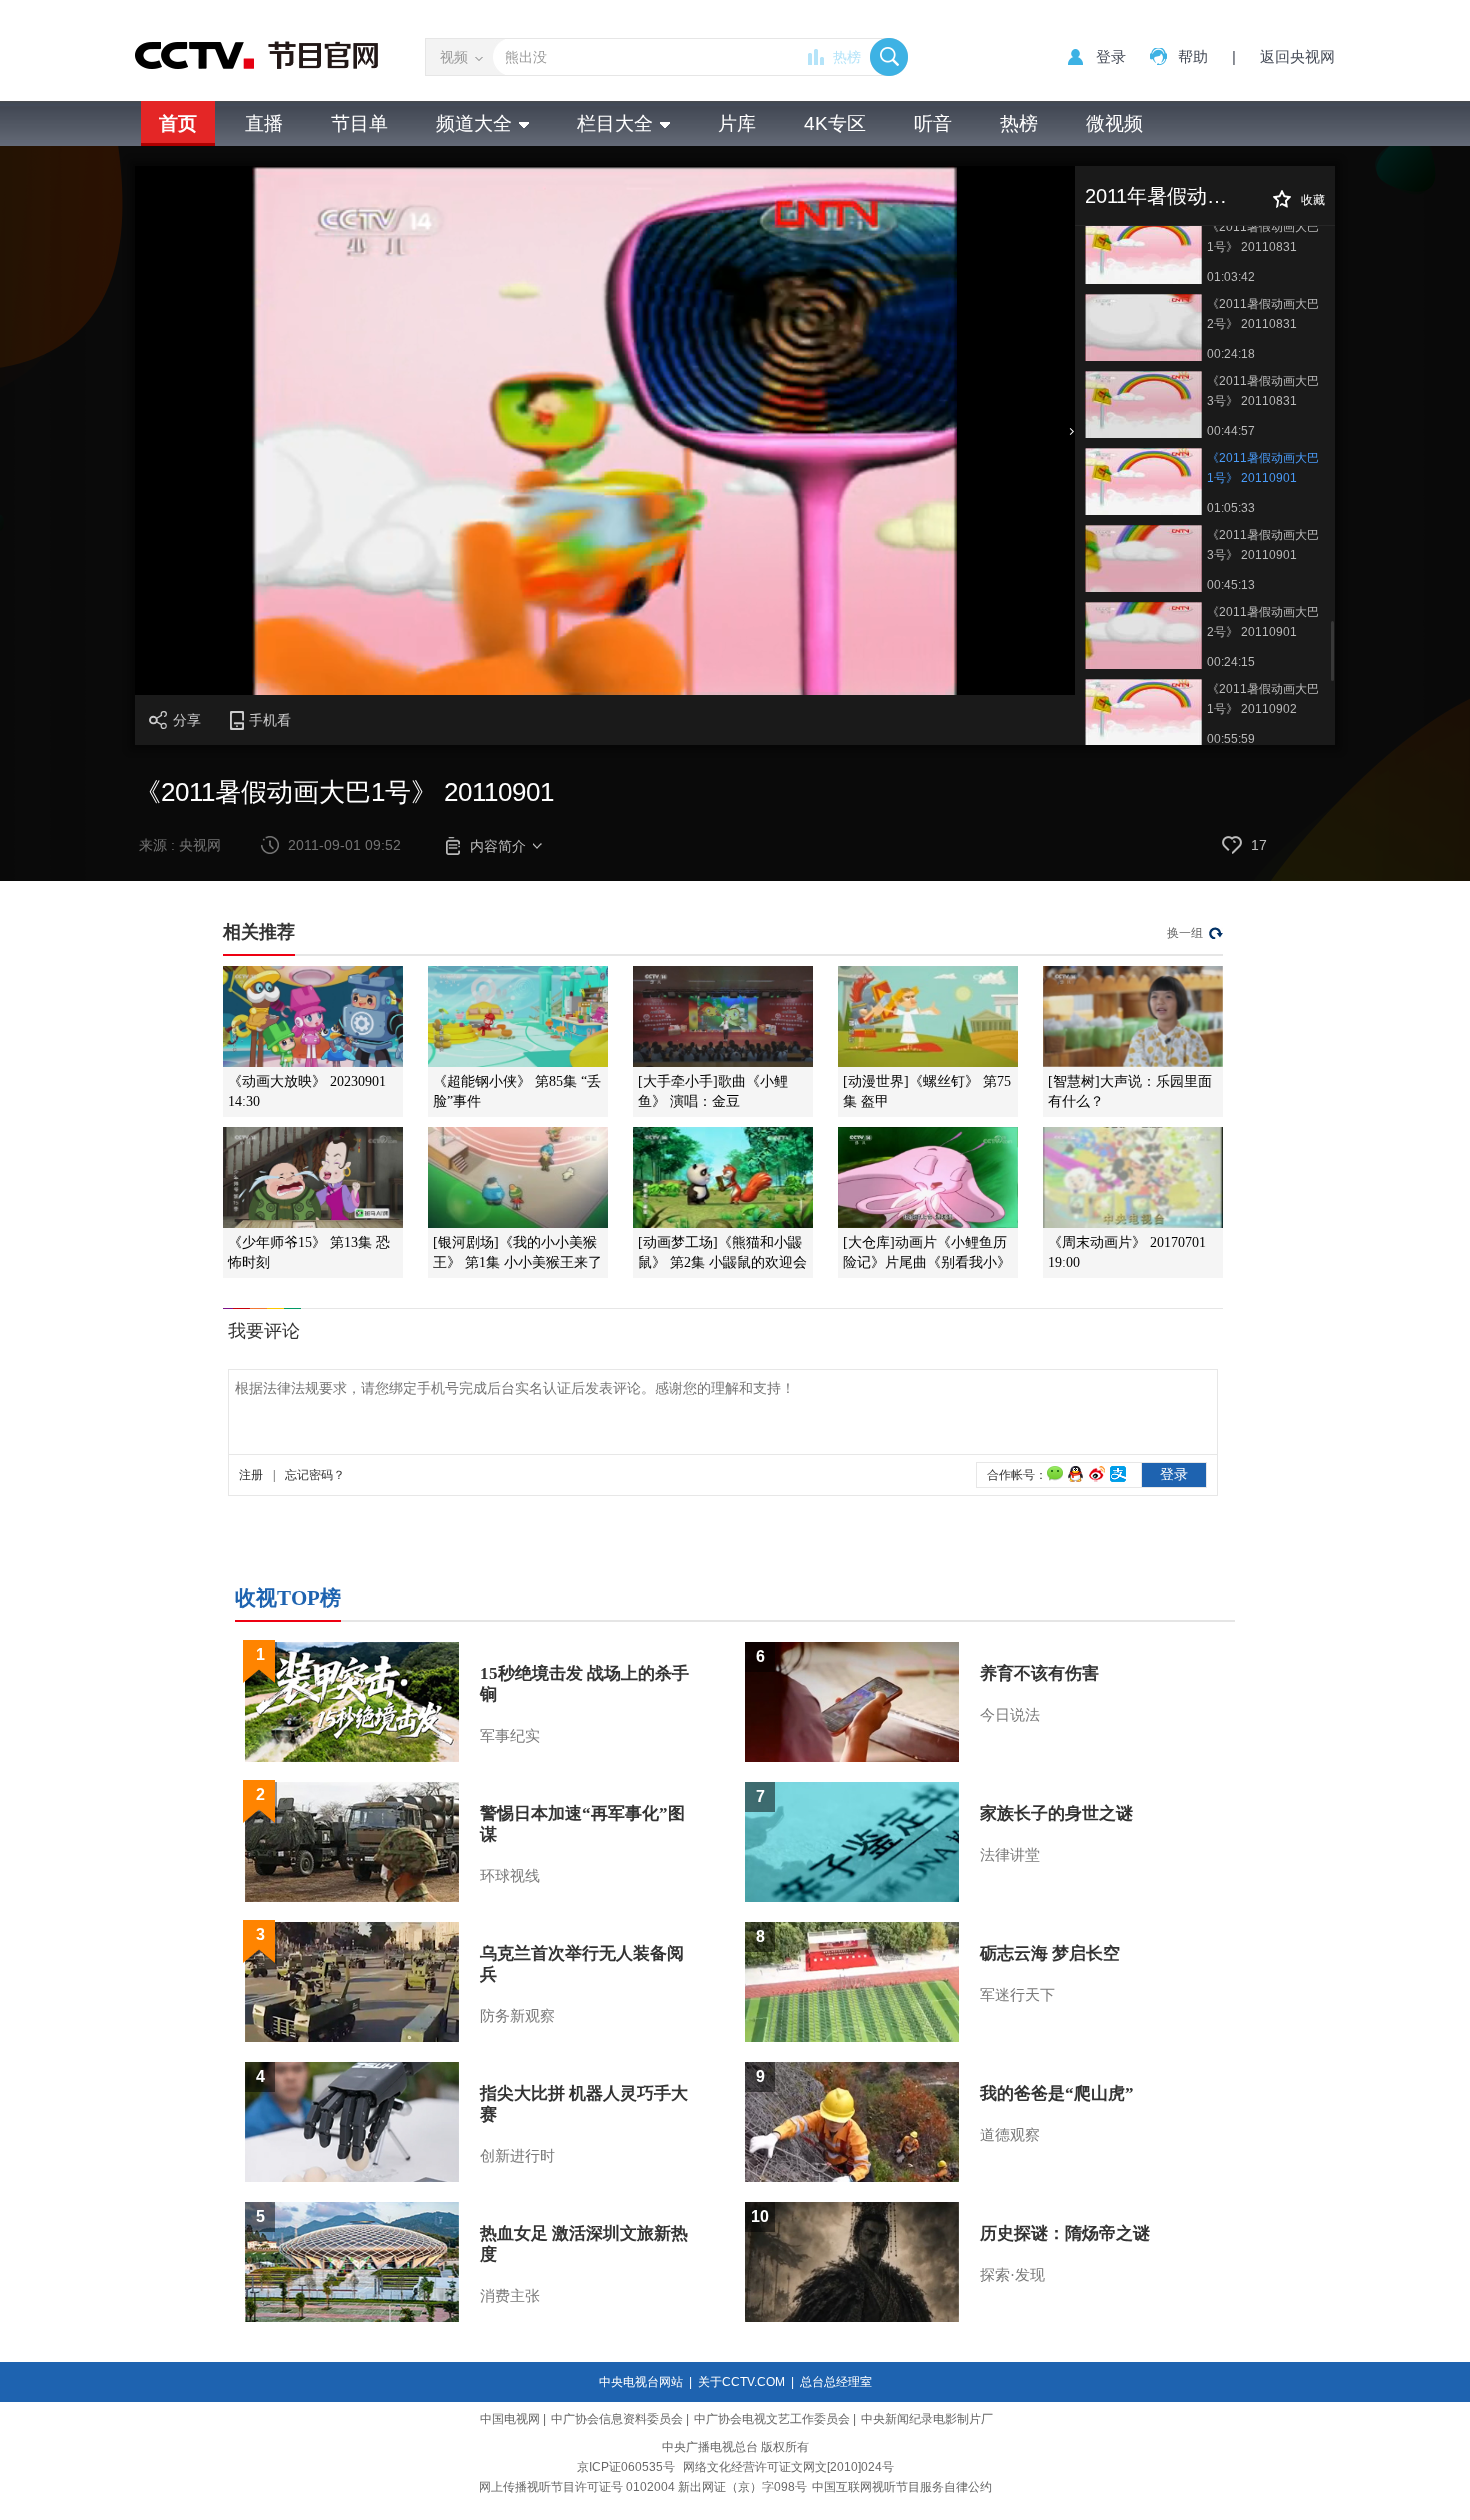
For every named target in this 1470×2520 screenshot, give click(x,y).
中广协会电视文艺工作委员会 (772, 2419)
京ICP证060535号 (626, 2467)
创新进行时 (517, 2156)
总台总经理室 (836, 2382)
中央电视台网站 (641, 2382)
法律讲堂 (1010, 1855)
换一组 (1185, 933)
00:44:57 (1231, 431)
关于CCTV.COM (741, 2382)
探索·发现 (1012, 2275)
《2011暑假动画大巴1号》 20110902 (1263, 699)
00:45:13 (1231, 585)
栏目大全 (615, 123)
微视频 (1114, 123)
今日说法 (1010, 1715)
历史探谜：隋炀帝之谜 (1065, 2233)
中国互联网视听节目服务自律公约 (902, 2487)
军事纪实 (510, 1736)
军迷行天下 (1017, 1995)
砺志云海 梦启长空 (1050, 1953)
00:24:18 (1231, 354)
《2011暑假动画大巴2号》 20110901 (1263, 622)
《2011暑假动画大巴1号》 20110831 (1263, 237)
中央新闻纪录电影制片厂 (927, 2419)
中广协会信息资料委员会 (617, 2419)
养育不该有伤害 (1039, 1673)
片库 (737, 123)
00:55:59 (1231, 739)
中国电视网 (510, 2419)
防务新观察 (517, 2016)
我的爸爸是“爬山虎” (1057, 2093)
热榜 (847, 57)
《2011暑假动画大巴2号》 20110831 (1263, 314)
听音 (933, 123)
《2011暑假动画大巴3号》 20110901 (1263, 545)
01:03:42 (1231, 277)
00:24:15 (1231, 662)
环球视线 (510, 1876)
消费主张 (510, 2296)
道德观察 (1010, 2135)
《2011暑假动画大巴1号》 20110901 (1263, 468)
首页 (178, 123)
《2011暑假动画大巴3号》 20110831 (1263, 391)
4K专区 (835, 123)
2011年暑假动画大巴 (1176, 196)
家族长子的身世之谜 (1056, 1813)
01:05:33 (1231, 508)
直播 (264, 123)
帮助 (1193, 56)
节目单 (359, 123)
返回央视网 (1297, 56)
